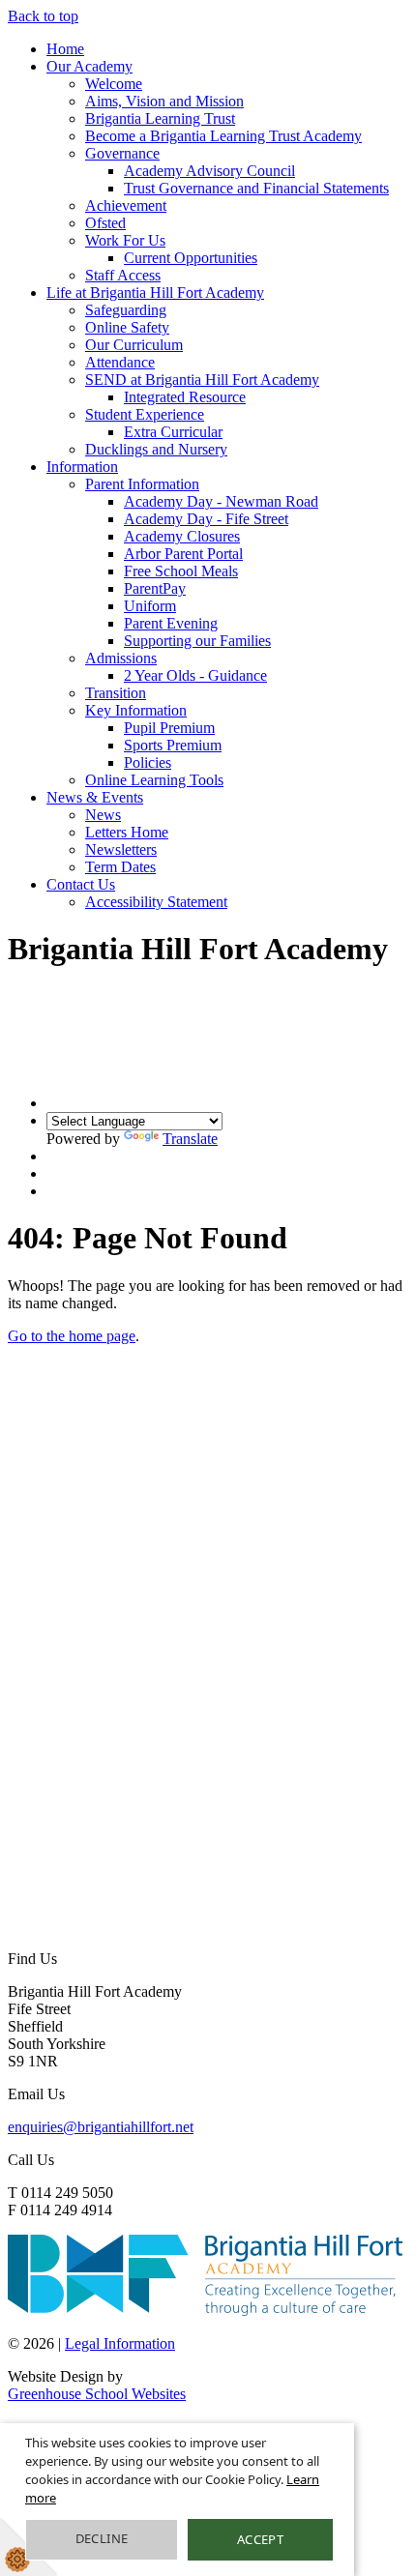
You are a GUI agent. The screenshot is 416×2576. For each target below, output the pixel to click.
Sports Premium (173, 745)
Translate (190, 1139)
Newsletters (121, 849)
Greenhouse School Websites (97, 2394)
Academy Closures (182, 536)
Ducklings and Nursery (156, 449)
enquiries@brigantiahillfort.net (101, 2127)
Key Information (136, 710)
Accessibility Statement (156, 902)
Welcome (114, 84)
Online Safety (127, 327)
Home (65, 49)
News (103, 815)
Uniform (150, 606)
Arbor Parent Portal (183, 554)
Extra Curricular (173, 432)
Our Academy (89, 66)
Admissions (121, 658)
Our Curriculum (134, 345)
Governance (122, 153)
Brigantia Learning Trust (160, 118)
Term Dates (120, 867)
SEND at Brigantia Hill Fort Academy (202, 380)
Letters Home (127, 832)
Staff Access (123, 275)
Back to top (43, 16)
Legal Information (120, 2343)
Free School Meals (181, 571)
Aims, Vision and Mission (164, 101)
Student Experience (145, 414)
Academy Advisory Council (209, 171)
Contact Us (81, 884)
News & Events (95, 797)
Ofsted (105, 223)
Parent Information (142, 484)
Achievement (126, 205)
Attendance (120, 362)
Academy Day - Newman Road (221, 501)
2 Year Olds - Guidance (195, 675)
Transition (116, 693)
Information (82, 467)
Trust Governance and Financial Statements (256, 188)
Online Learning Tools (154, 780)
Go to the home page (72, 1336)
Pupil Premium (169, 728)
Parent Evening (171, 623)
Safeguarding (126, 310)
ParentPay (155, 588)
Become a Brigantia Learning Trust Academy (223, 136)
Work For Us (125, 240)
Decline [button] (102, 2538)
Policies (148, 762)
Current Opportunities (191, 258)
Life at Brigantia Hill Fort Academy (155, 293)
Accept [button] (260, 2539)
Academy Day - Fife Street (206, 519)
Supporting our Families (197, 641)
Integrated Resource (185, 397)
